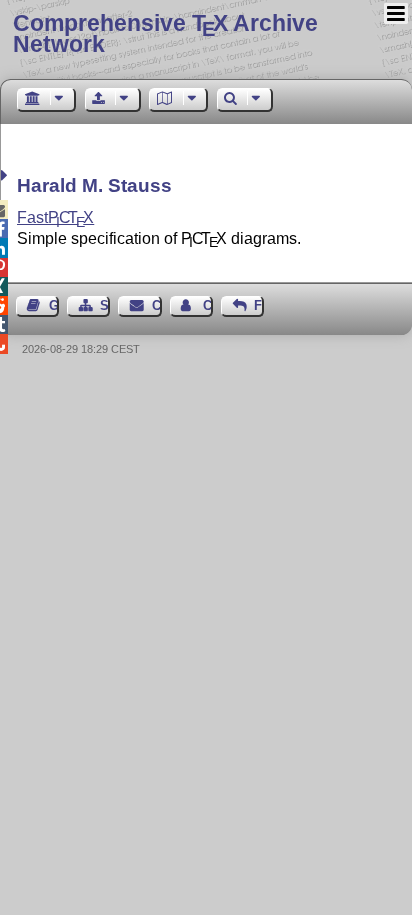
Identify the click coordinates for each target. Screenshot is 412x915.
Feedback (259, 305)
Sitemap (105, 305)
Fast (55, 217)
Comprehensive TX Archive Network (165, 33)
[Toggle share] (6, 175)
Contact (156, 305)
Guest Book (54, 305)
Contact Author (208, 305)
